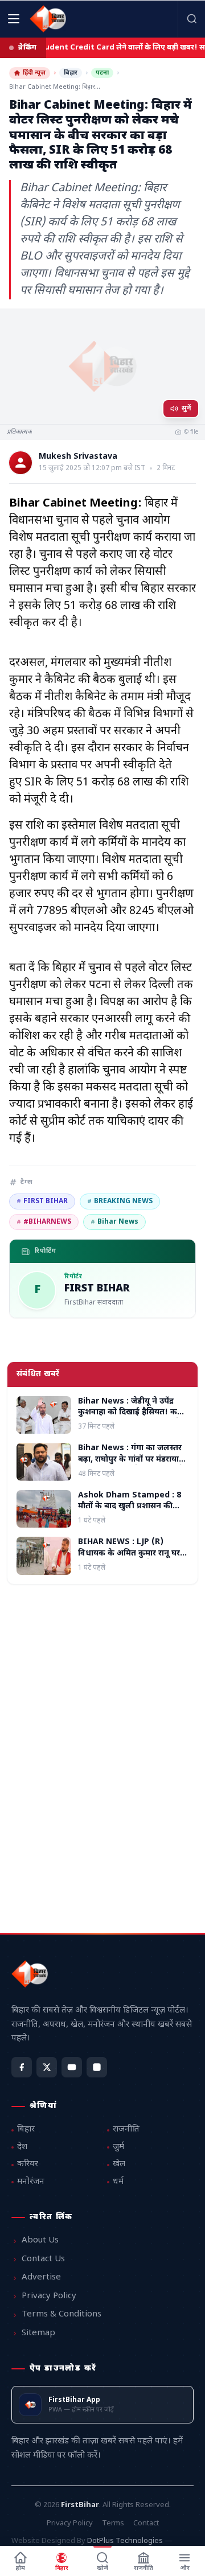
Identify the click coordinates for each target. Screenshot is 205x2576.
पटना (102, 73)
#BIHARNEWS (44, 1222)
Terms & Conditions (61, 2314)
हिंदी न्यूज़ (34, 73)
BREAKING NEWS (120, 1201)
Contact (146, 2523)
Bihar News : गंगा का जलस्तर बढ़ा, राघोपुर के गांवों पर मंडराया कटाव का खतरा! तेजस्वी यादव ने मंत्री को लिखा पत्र (131, 1465)
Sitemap (38, 2333)
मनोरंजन (31, 2182)
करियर (28, 2164)
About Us (40, 2240)
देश (22, 2147)
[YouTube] (72, 2067)
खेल (119, 2164)
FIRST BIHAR (42, 1201)
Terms (113, 2523)
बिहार (71, 73)
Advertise (41, 2277)
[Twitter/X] (47, 2067)
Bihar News (114, 1222)
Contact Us (43, 2259)
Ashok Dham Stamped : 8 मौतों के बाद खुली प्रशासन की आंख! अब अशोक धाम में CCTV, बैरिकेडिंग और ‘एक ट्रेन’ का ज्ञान (131, 1512)
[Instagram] (97, 2067)
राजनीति (126, 2129)
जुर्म (118, 2147)
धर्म (118, 2182)
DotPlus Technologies (125, 2541)
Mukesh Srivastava (78, 457)
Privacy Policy (49, 2296)
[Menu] (14, 19)
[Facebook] (22, 2067)
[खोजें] (191, 19)
